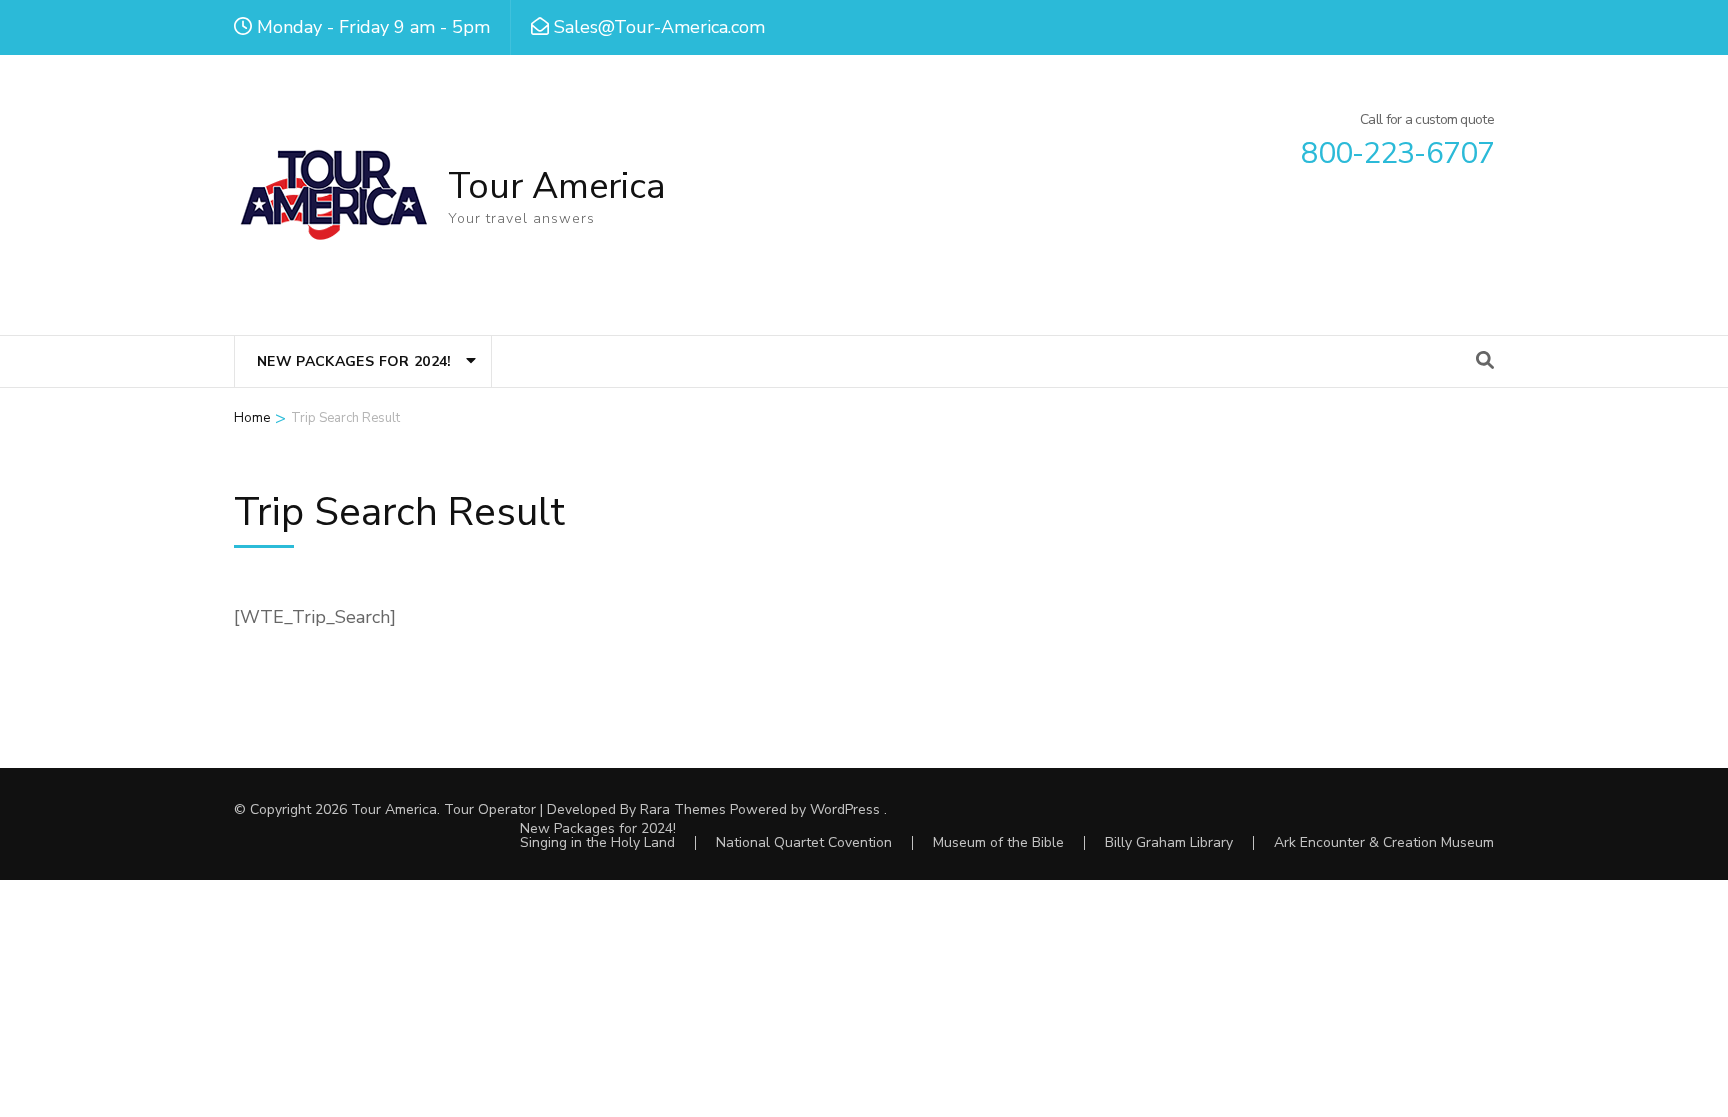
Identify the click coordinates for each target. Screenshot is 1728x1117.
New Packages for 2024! (354, 361)
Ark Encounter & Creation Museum (1384, 842)
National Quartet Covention (804, 842)
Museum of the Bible (998, 842)
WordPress (845, 809)
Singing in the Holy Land (597, 842)
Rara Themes (683, 809)
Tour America (557, 186)
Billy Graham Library (1169, 842)
